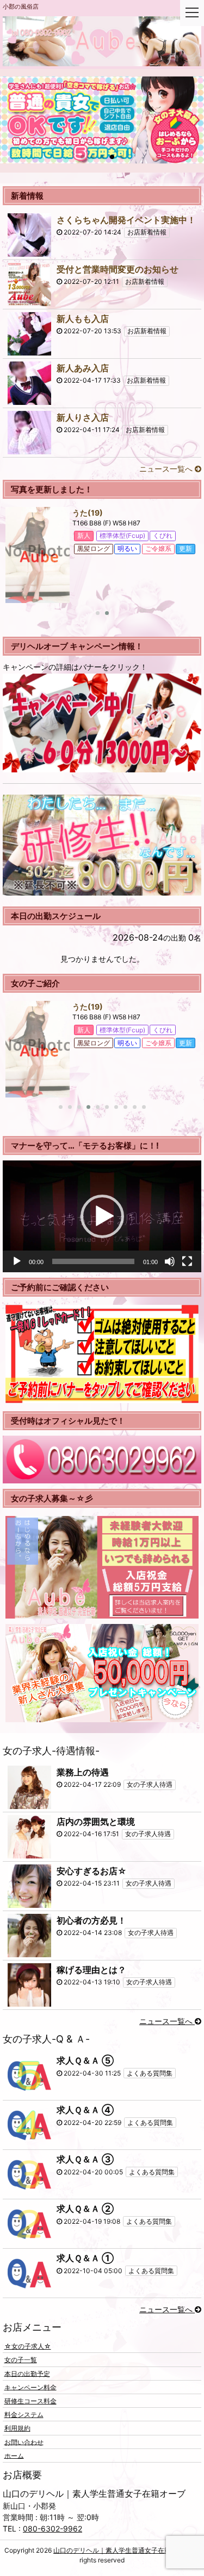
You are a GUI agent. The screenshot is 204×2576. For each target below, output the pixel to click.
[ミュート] (170, 1261)
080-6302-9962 (52, 2529)
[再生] (17, 1261)
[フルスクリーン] (187, 1261)
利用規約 (17, 2428)
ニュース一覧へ (167, 469)
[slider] (93, 1261)
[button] (102, 1216)
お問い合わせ (24, 2442)
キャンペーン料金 (30, 2387)
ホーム (14, 2455)
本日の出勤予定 (27, 2373)
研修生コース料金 (30, 2401)
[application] (102, 1216)
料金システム (24, 2415)
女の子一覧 (21, 2360)
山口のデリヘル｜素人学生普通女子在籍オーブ (122, 2550)
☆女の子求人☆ (28, 2346)
